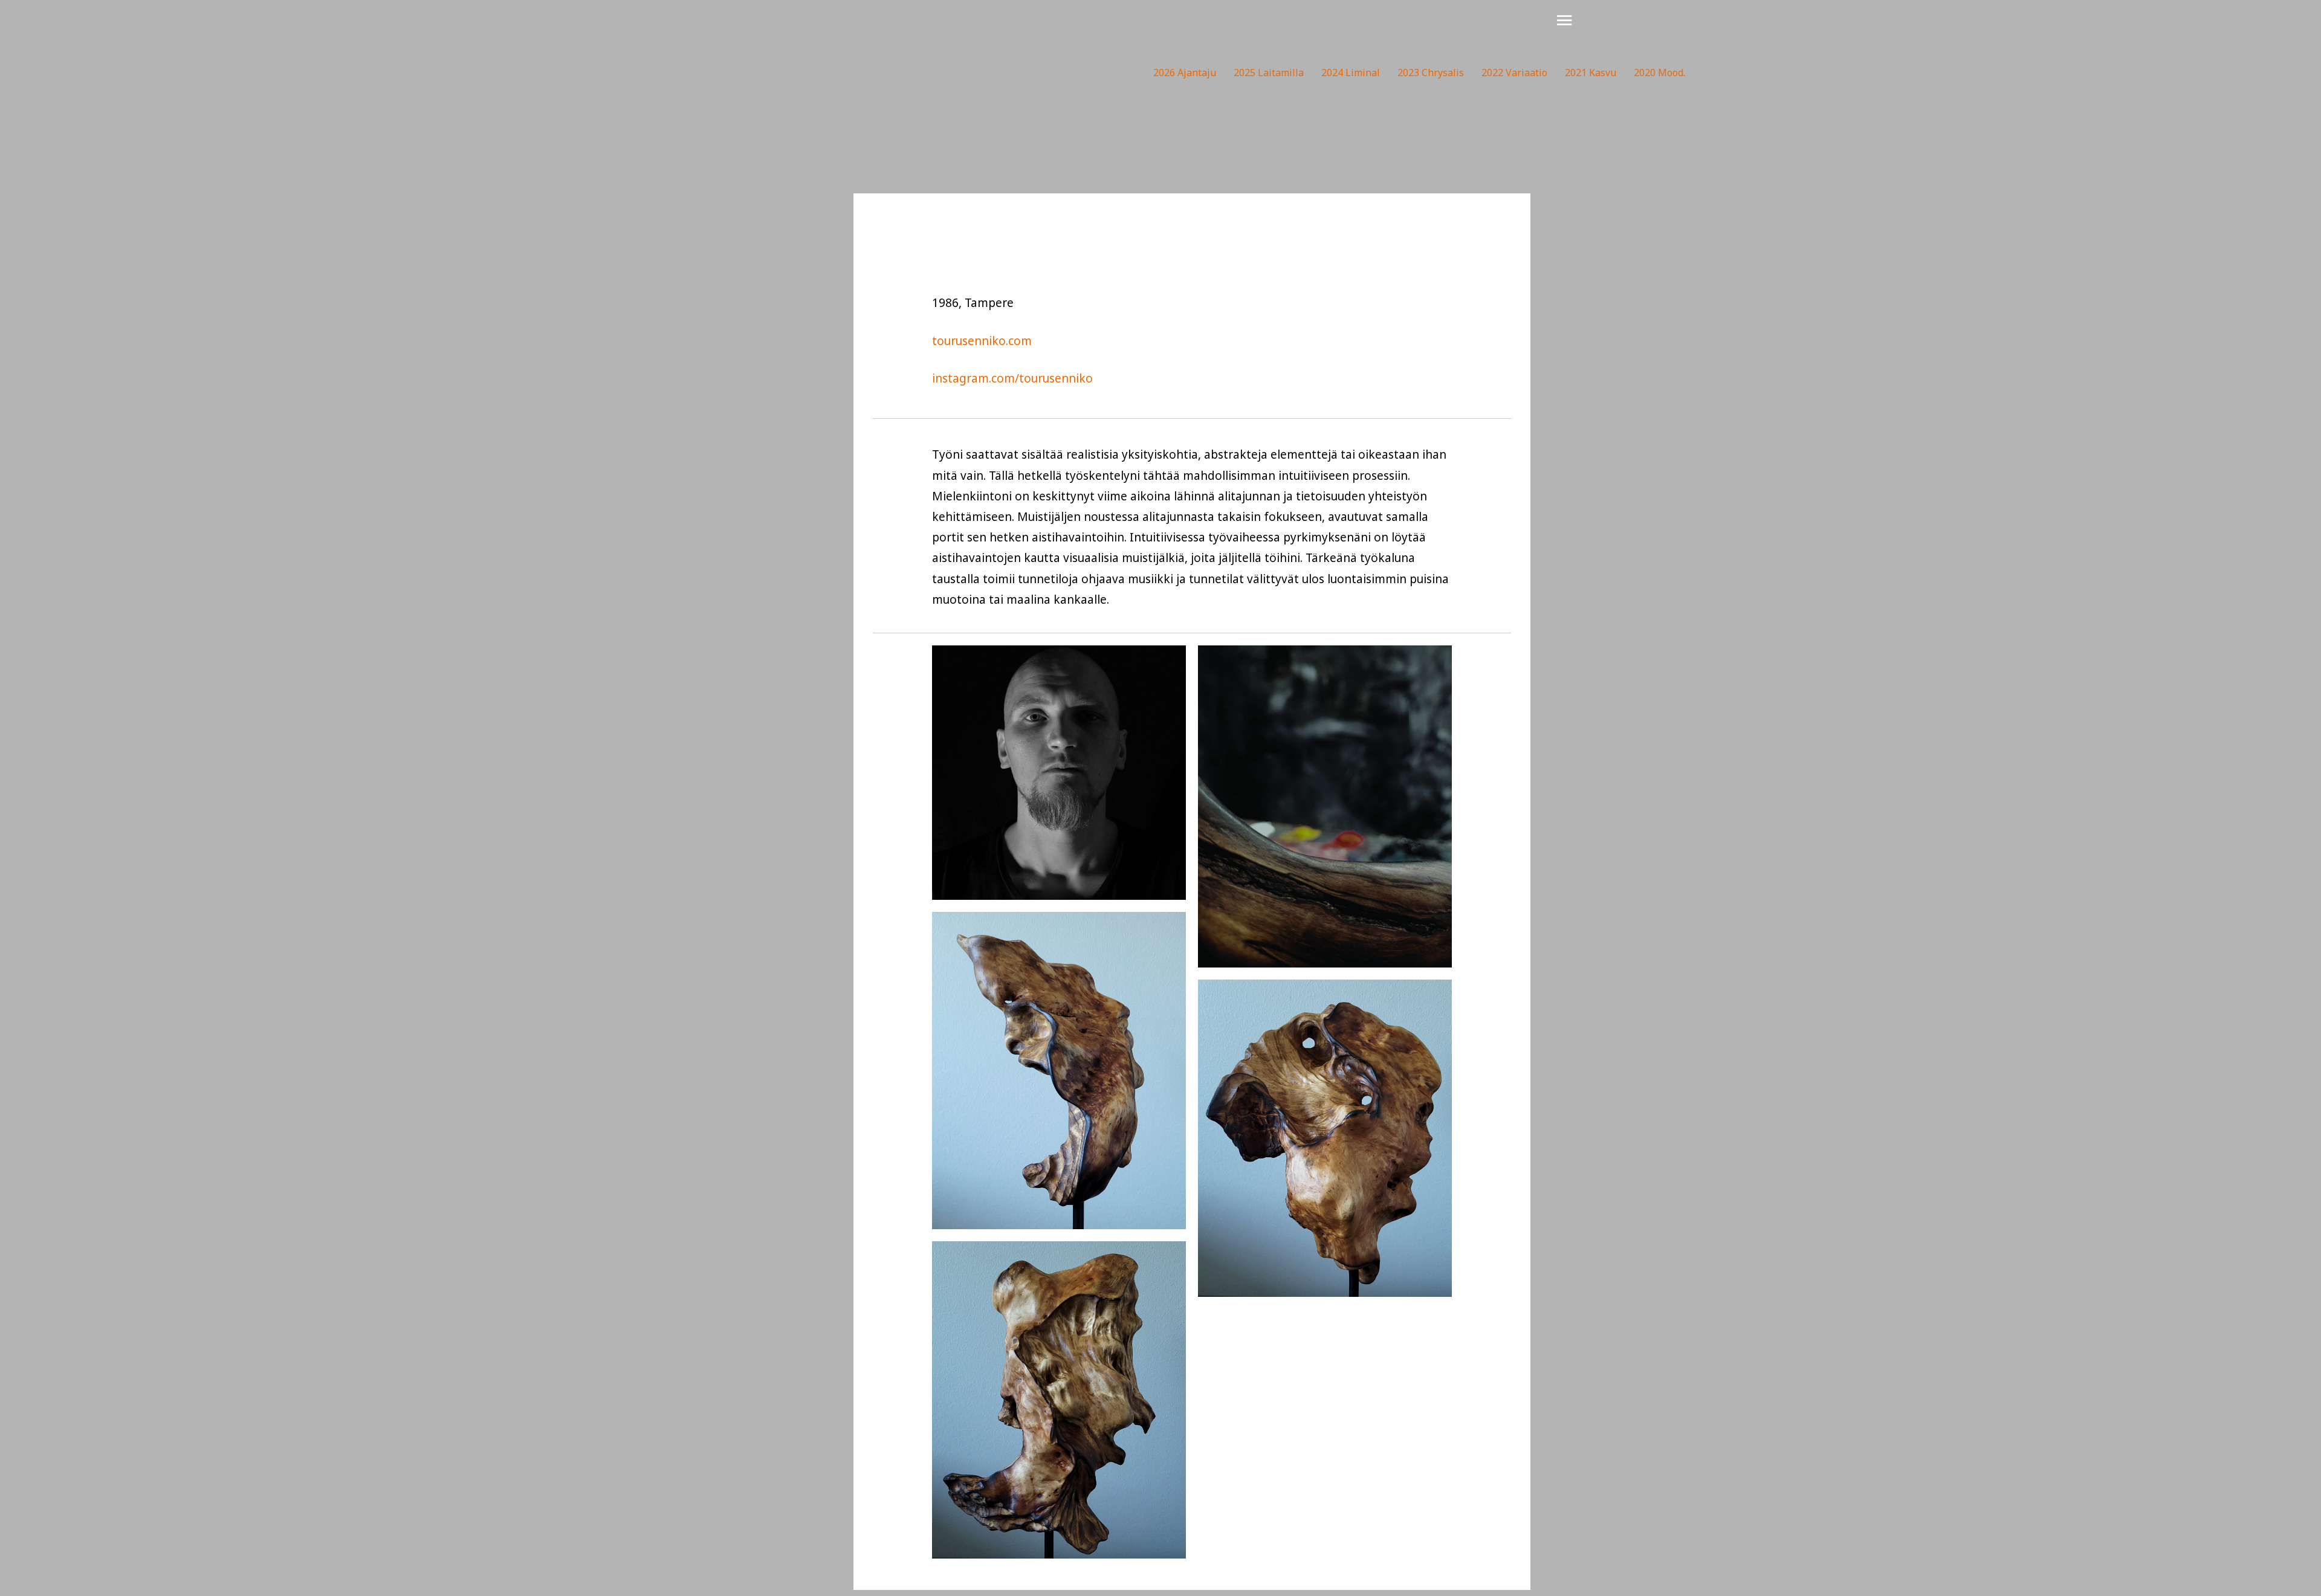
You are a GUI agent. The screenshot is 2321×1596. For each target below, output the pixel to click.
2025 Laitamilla (1269, 73)
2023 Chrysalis (1431, 73)
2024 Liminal (1351, 73)
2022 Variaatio (1514, 73)
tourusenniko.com (982, 341)
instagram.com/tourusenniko (1012, 378)
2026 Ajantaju (1185, 73)
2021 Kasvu (1591, 73)
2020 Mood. (1659, 73)
